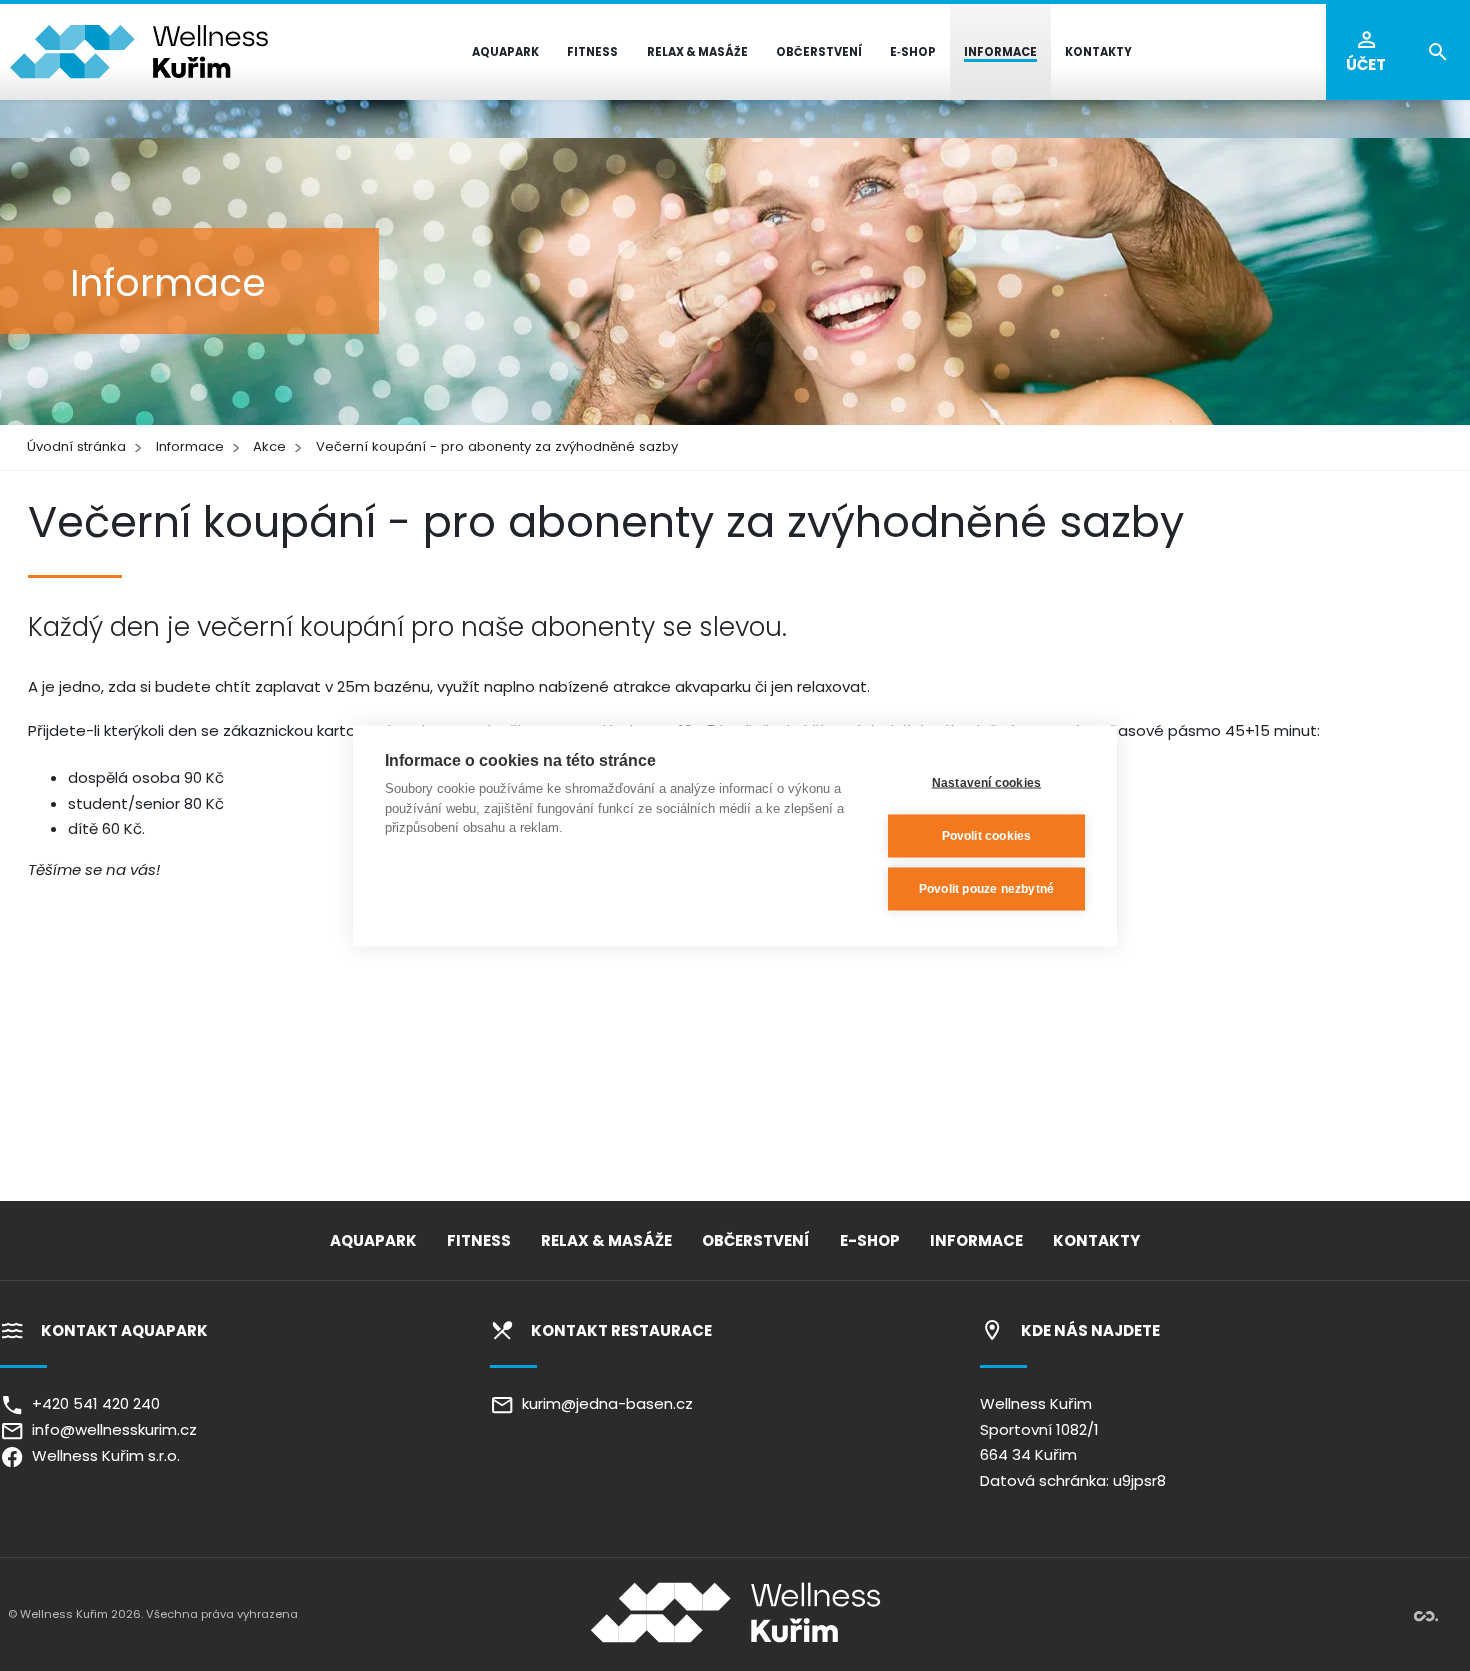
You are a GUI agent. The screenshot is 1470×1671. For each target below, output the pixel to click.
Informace (190, 446)
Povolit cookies (987, 836)
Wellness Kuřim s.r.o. (102, 1455)
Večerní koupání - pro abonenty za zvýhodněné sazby (497, 446)
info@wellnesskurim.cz (110, 1429)
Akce (269, 446)
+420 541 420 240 (92, 1403)
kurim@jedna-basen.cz (603, 1403)
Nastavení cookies (986, 783)
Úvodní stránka (76, 446)
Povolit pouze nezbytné (986, 889)
